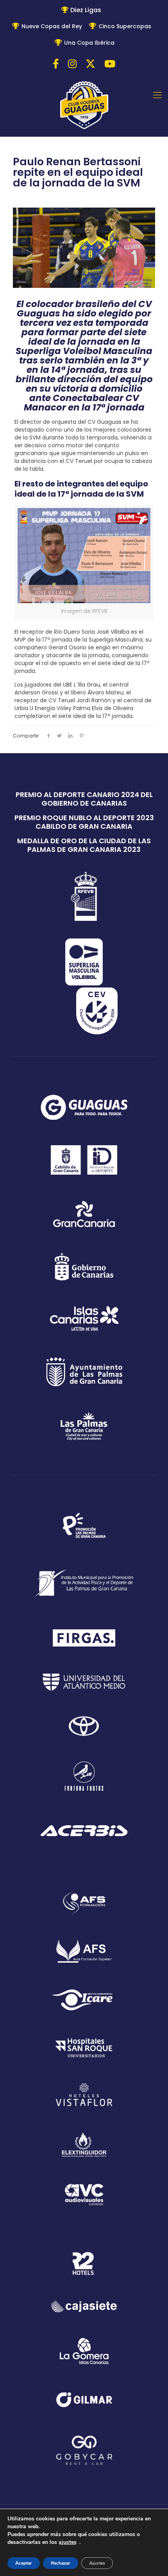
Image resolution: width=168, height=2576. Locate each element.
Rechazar (61, 2563)
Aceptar (24, 2563)
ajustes (68, 2542)
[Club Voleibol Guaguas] (84, 106)
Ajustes (97, 2563)
